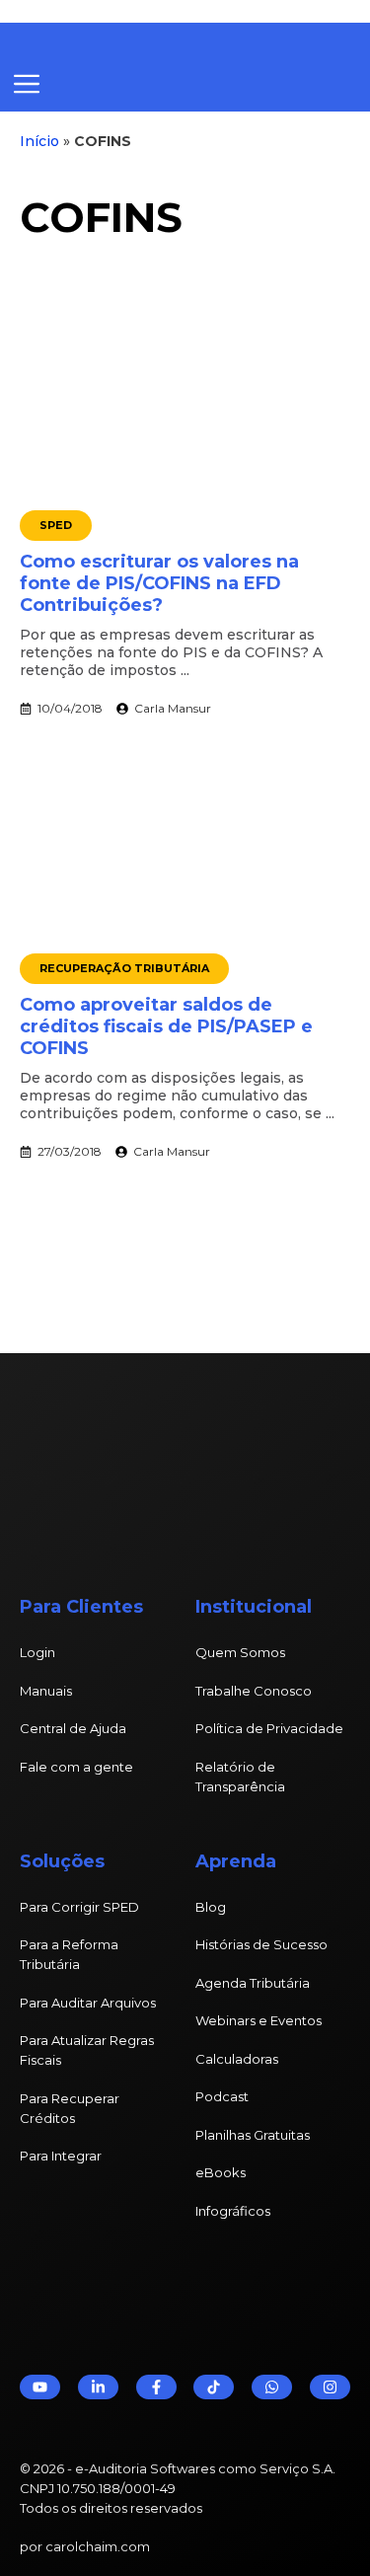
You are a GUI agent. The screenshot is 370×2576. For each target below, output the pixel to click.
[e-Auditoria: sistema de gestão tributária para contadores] (163, 40)
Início (39, 141)
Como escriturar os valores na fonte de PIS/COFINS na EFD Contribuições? (159, 583)
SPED (56, 525)
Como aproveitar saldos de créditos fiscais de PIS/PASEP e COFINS (166, 1026)
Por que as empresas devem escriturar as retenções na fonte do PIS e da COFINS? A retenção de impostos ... (171, 652)
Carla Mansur (173, 708)
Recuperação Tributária (124, 968)
